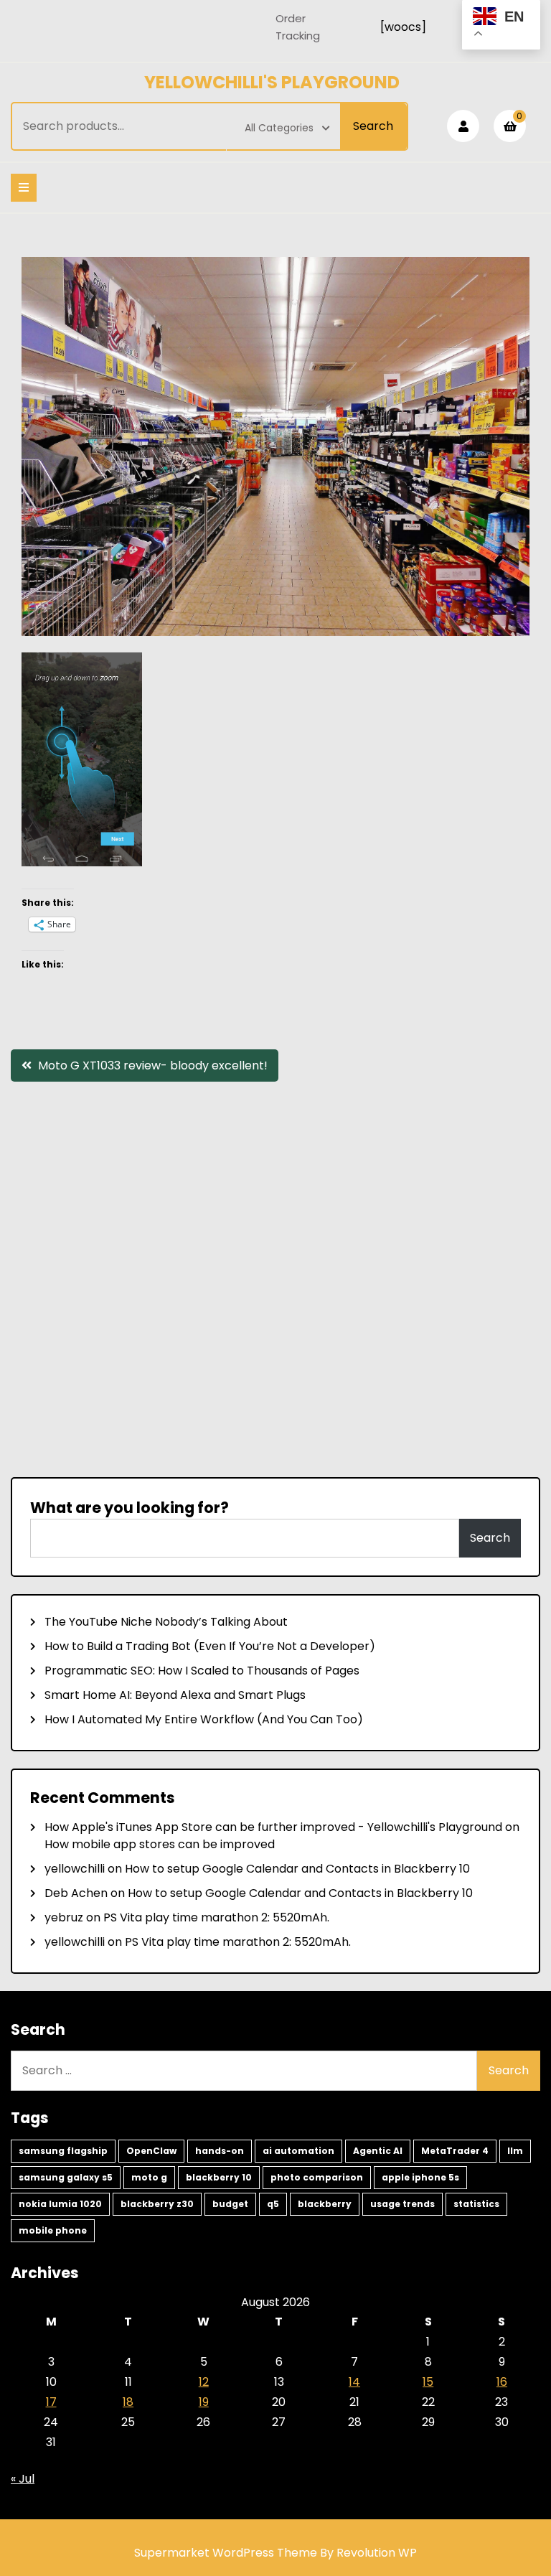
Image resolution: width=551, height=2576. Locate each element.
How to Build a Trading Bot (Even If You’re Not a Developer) (210, 1646)
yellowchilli (75, 1869)
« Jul (23, 2479)
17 (51, 2402)
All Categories (279, 128)
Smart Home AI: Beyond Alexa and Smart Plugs (175, 1695)
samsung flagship (63, 2151)
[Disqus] (275, 1278)
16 (502, 2382)
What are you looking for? (129, 1508)
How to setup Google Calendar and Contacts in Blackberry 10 (297, 1869)
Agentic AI (378, 2151)
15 (428, 2382)
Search (373, 126)
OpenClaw (151, 2151)
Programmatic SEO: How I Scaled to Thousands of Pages (202, 1671)
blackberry (325, 2204)
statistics (476, 2204)
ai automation (298, 2151)
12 (204, 2382)
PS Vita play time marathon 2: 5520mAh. (216, 1917)
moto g (149, 2177)
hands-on (220, 2151)
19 (204, 2402)
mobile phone (53, 2230)
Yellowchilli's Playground (272, 82)
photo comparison (317, 2177)
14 (354, 2382)
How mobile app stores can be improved (160, 1844)
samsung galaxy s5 (66, 2177)
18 (128, 2402)
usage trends (402, 2204)
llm (515, 2151)
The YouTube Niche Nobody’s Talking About (166, 1622)
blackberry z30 (157, 2204)
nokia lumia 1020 (60, 2204)
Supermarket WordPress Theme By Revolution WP (275, 2553)
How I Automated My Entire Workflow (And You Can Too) (204, 1719)
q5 (273, 2204)
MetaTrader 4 (455, 2151)
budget (230, 2204)
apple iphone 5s (420, 2177)
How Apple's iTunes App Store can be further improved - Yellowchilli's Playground (273, 1827)
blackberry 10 (219, 2177)
